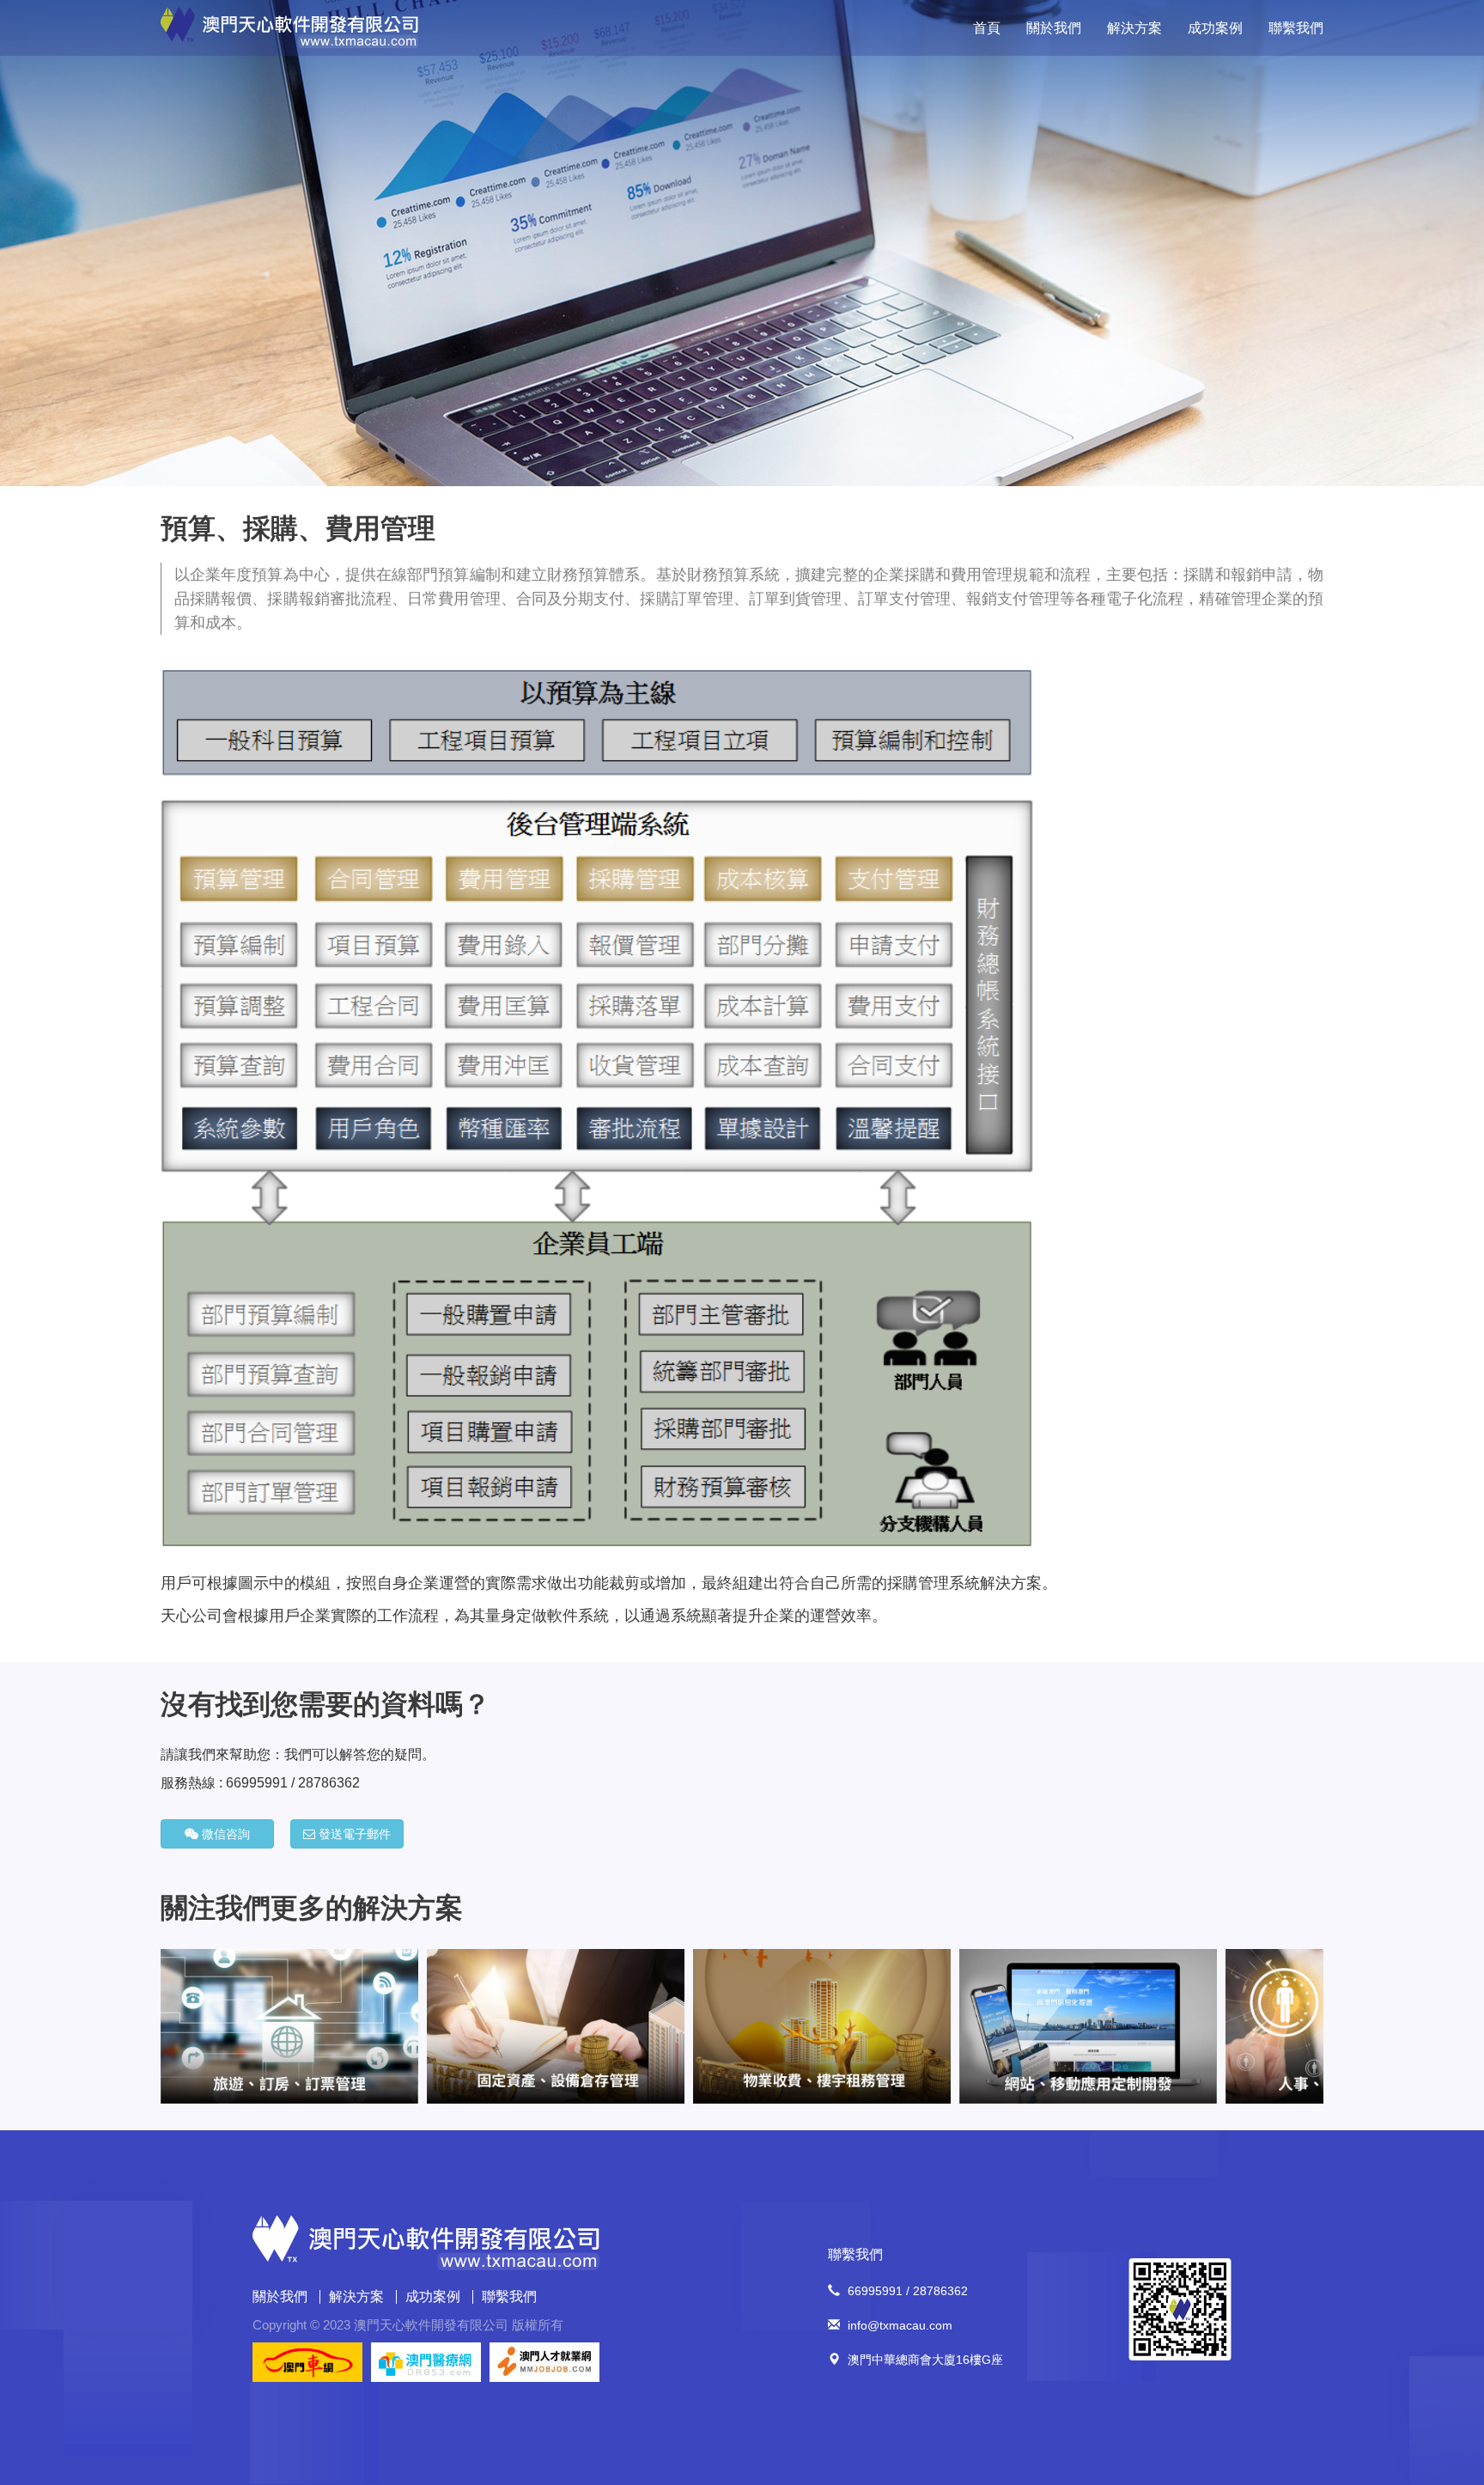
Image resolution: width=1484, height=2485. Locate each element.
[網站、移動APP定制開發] (822, 2025)
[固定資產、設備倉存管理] (289, 2025)
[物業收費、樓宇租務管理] (556, 2025)
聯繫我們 (1296, 28)
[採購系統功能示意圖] (597, 1107)
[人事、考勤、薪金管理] (1088, 2025)
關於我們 (1054, 28)
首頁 (987, 28)
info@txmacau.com (900, 2325)
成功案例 (1215, 28)
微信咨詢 (224, 1834)
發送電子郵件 (353, 1834)
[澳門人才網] (544, 2361)
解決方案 (1134, 28)
